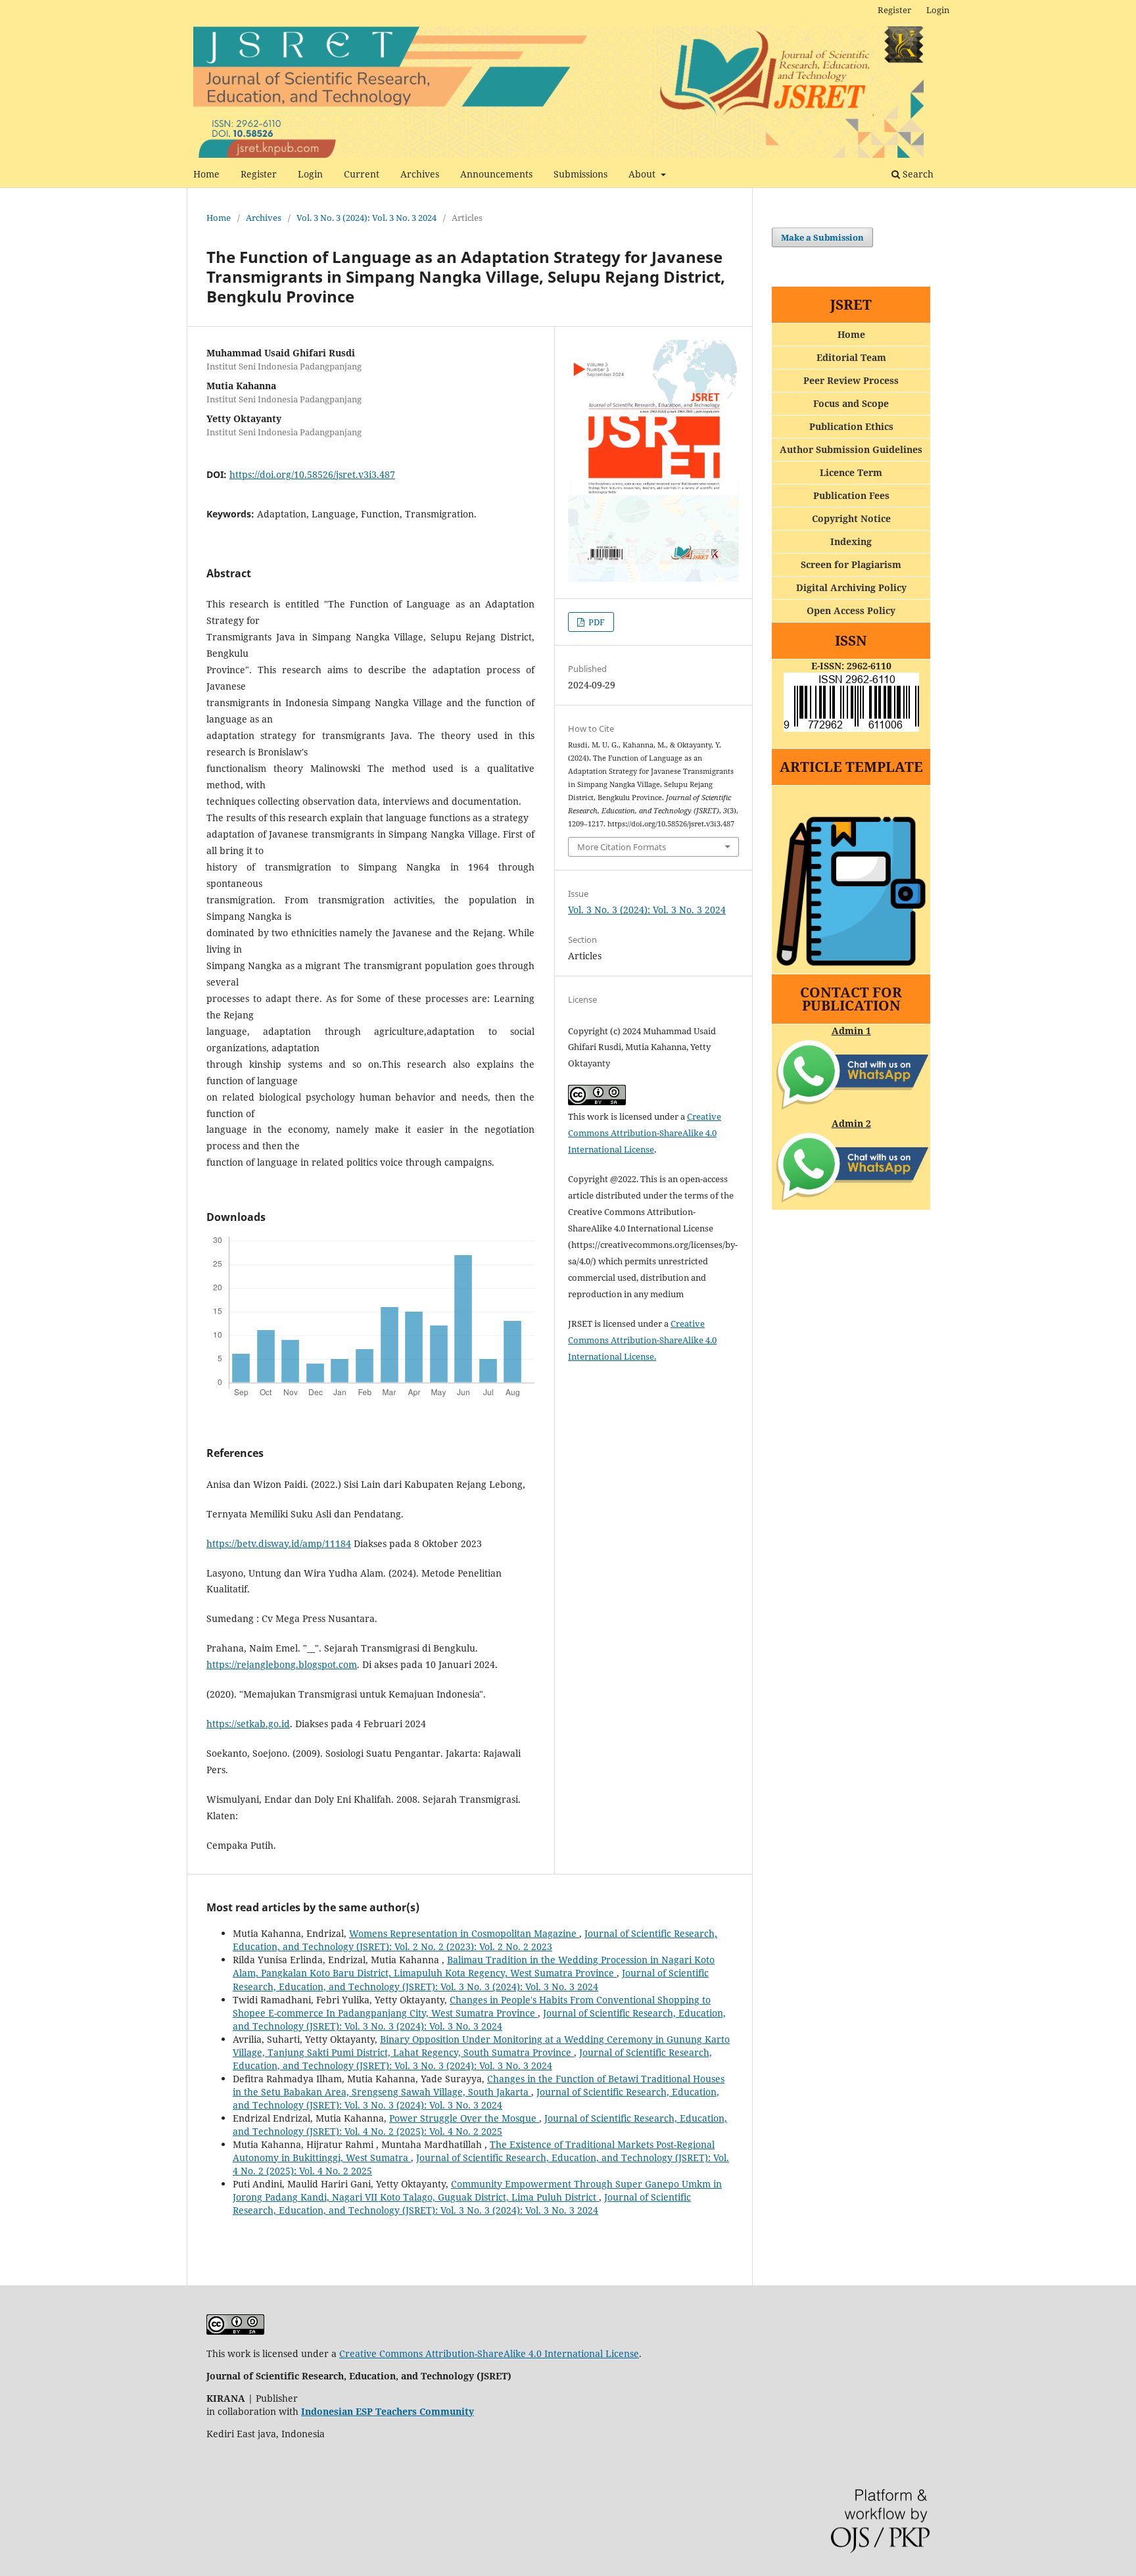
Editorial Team (851, 357)
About (643, 174)
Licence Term (851, 472)
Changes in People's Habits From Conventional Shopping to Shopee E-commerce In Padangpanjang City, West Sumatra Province (472, 2006)
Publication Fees (851, 495)
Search (917, 174)
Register (259, 174)
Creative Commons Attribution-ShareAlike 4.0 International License (645, 1133)
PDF (596, 622)
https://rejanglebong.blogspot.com (282, 1664)
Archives (420, 174)
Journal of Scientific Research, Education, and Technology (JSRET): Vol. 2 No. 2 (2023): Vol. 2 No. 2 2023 (475, 1940)
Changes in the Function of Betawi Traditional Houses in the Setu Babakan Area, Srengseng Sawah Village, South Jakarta (479, 2085)
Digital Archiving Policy (851, 587)
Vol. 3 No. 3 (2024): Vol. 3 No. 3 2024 (367, 218)
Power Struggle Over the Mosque (464, 2118)
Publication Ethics (851, 426)
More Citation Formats (622, 847)
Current (362, 174)
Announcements (496, 174)
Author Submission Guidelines (851, 449)
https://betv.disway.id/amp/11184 (279, 1543)
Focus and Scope (851, 403)
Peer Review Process (851, 380)
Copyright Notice (851, 518)
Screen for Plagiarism (851, 564)
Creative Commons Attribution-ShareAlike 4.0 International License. (642, 1340)
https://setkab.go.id (248, 1724)
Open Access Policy (851, 610)
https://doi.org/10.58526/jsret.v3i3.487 (312, 474)
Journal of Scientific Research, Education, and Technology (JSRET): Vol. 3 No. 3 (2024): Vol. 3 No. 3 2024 (471, 1979)
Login (310, 174)
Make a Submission (822, 237)
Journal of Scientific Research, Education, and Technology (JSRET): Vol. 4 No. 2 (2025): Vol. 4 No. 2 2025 (480, 2125)
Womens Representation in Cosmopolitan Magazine (464, 1933)
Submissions (580, 174)
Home (206, 174)
